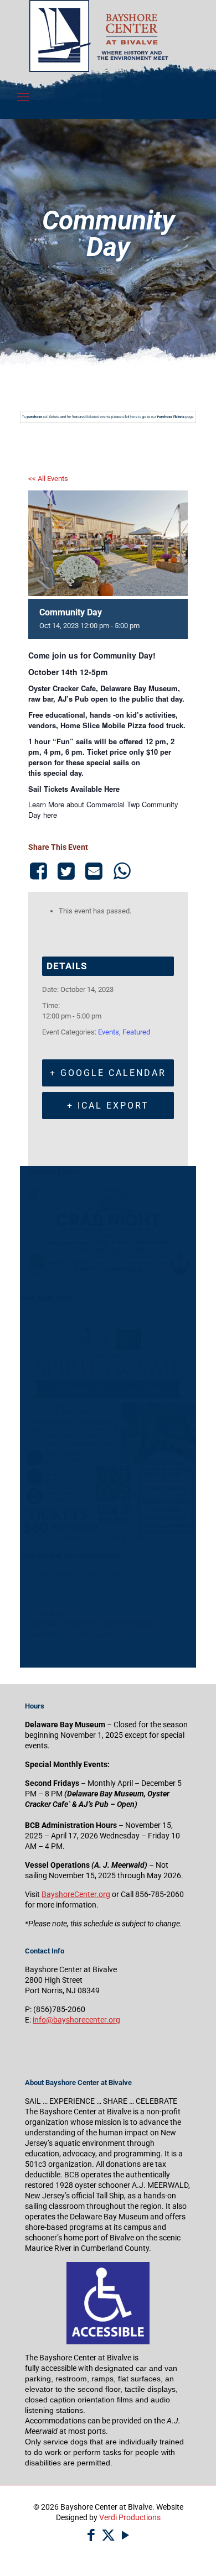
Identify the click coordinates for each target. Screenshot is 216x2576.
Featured (136, 1032)
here (50, 815)
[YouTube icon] (125, 2535)
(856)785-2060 (59, 2009)
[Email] (94, 871)
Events (109, 1032)
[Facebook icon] (91, 2535)
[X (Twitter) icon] (108, 2535)
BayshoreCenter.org (76, 1894)
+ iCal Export (108, 1106)
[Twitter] (66, 871)
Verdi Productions (130, 2517)
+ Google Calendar (108, 1073)
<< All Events (48, 479)
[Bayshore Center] (99, 69)
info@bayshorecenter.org (76, 2020)
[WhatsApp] (122, 871)
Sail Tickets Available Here (74, 789)
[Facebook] (40, 871)
